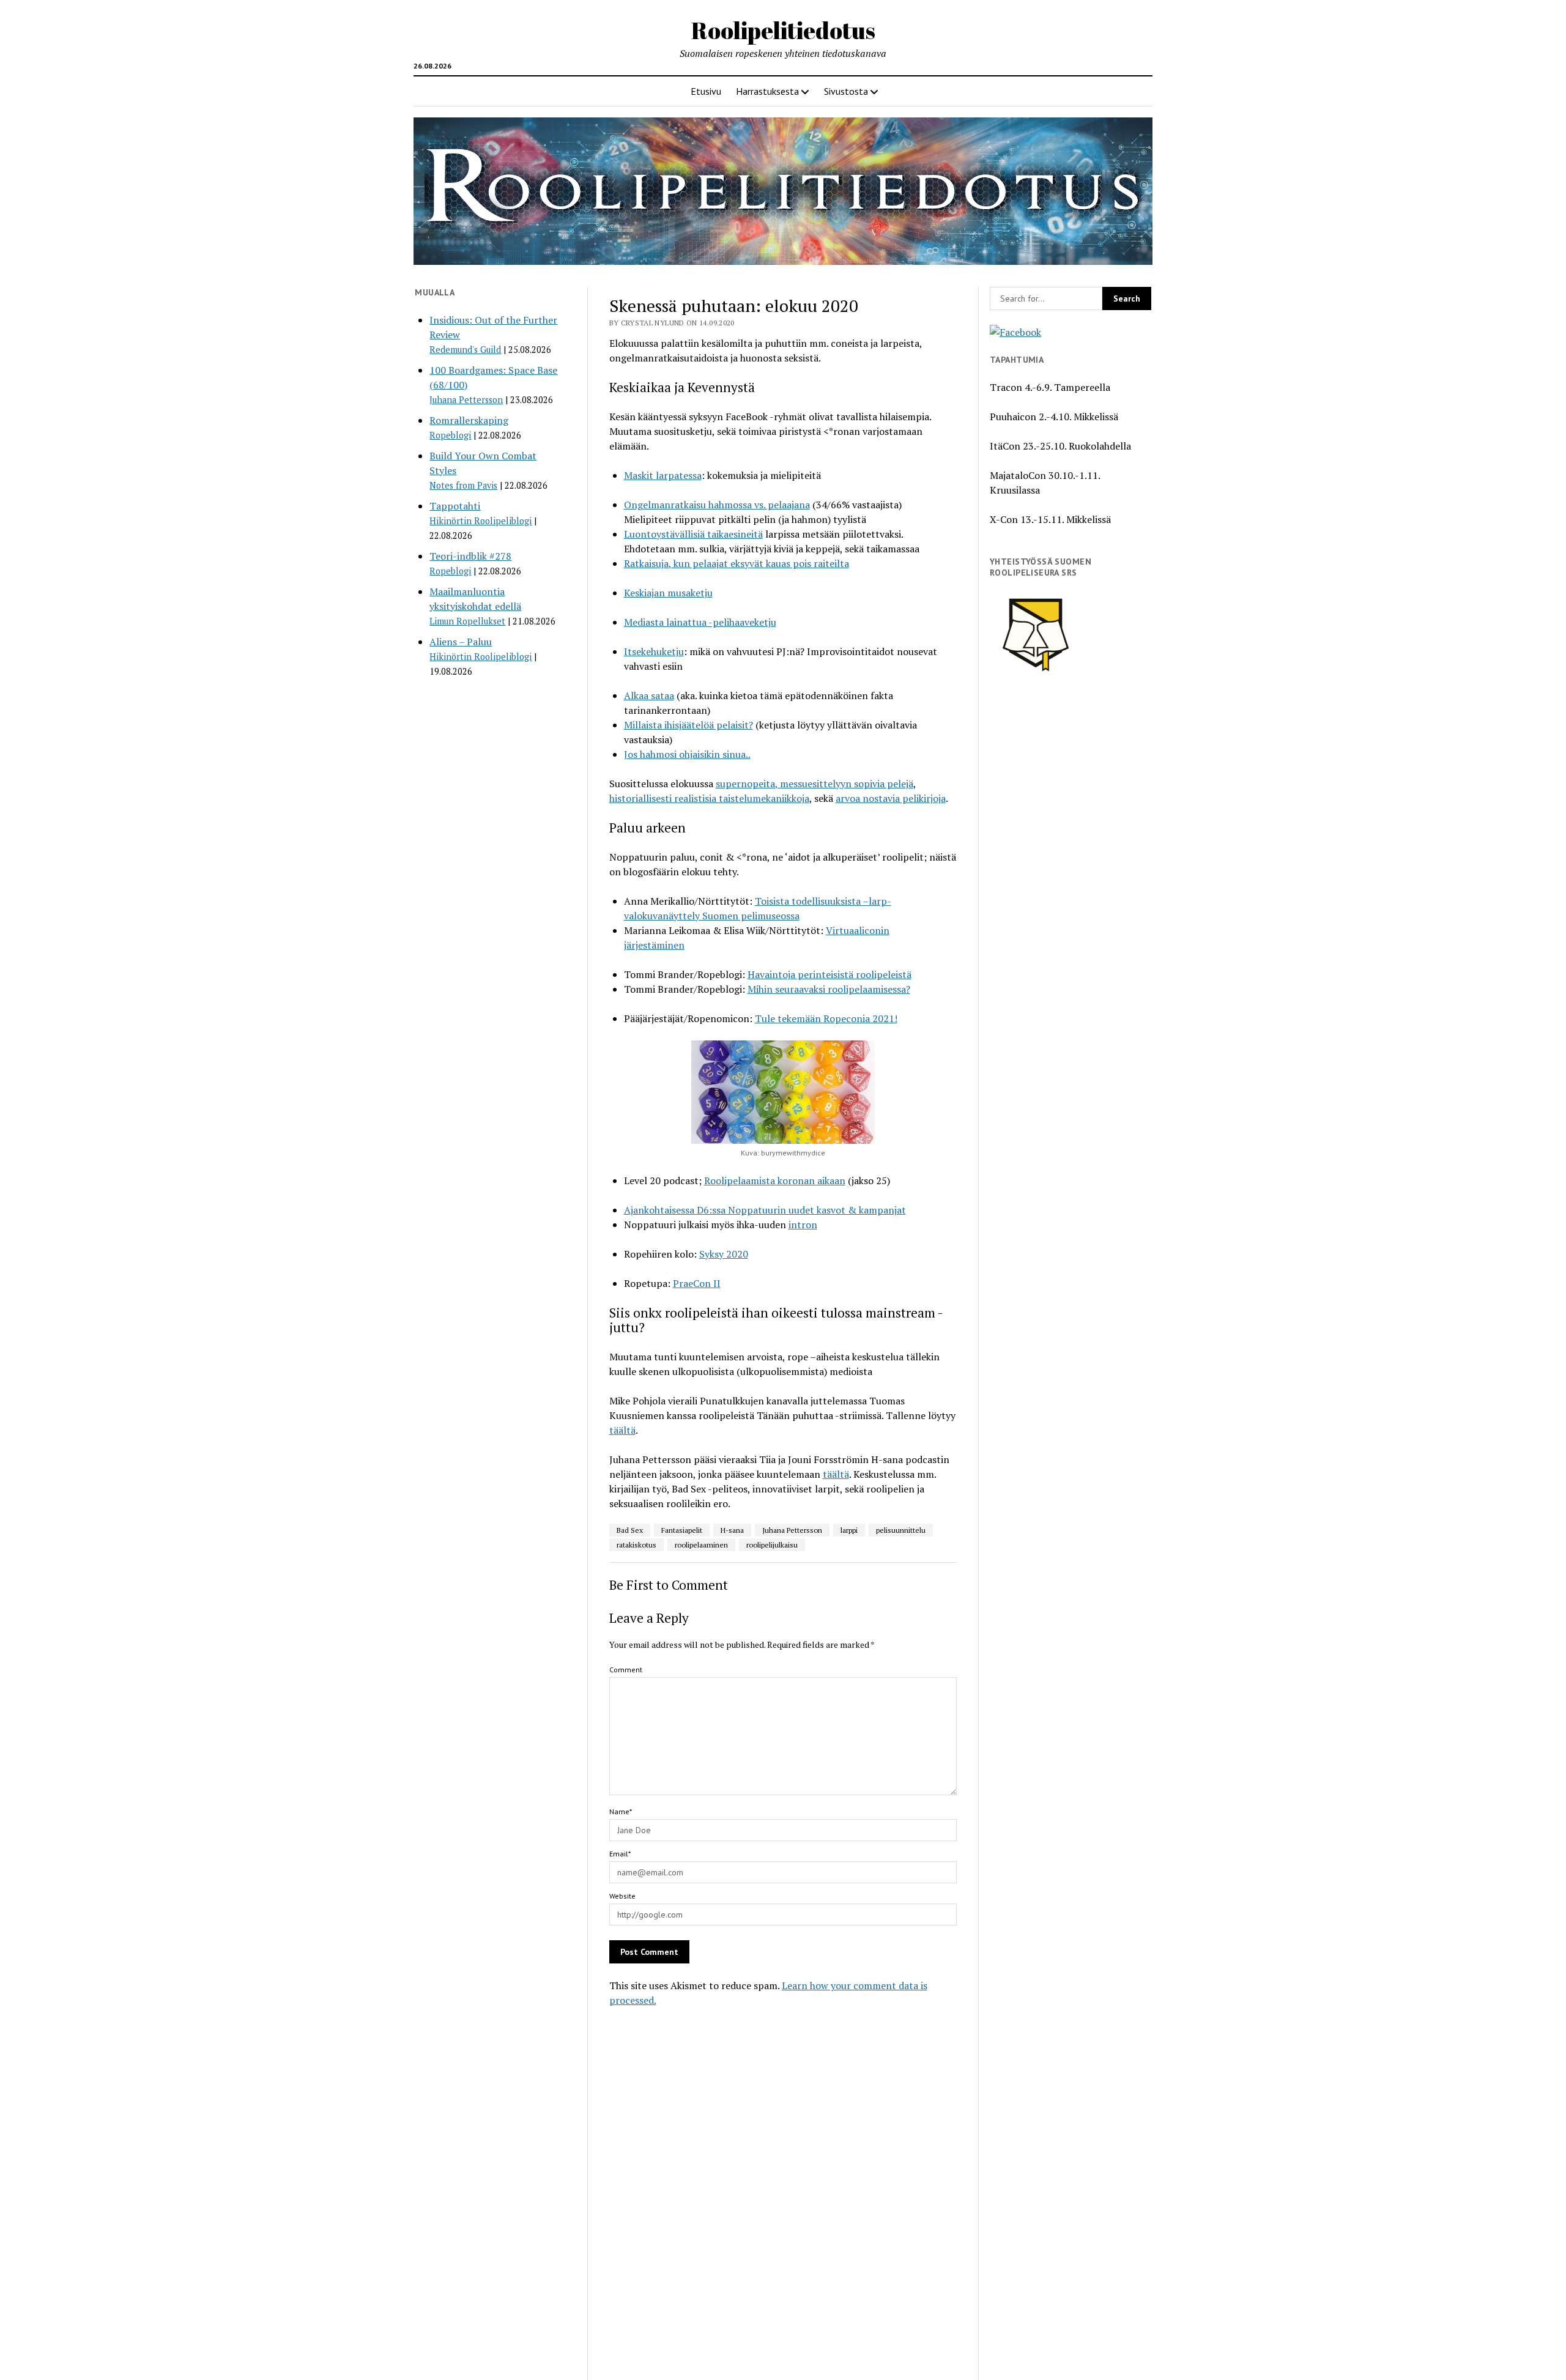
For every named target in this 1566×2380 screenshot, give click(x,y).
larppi (849, 1530)
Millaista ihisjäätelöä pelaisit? (688, 725)
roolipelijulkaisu (772, 1545)
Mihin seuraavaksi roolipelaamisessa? (829, 989)
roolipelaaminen (701, 1545)
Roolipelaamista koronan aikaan (775, 1181)
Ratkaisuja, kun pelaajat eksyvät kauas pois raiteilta (737, 563)
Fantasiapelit (682, 1530)
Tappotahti (455, 506)
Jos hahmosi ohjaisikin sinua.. (687, 754)
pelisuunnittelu (901, 1530)
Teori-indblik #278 (470, 556)
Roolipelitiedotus (783, 30)
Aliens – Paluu (461, 642)
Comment (626, 1670)
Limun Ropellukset (467, 621)
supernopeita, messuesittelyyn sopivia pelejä (815, 784)
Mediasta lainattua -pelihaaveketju (700, 622)
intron (803, 1225)
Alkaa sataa (649, 695)
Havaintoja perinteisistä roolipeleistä (829, 974)
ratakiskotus (636, 1545)
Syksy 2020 (724, 1254)
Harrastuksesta (767, 91)
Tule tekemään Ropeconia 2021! (826, 1018)
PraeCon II (697, 1283)
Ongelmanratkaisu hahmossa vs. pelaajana (717, 505)
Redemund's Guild (465, 350)
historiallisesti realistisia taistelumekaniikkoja (709, 798)
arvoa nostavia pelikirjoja (891, 798)
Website (622, 1896)
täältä (622, 1430)
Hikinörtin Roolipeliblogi (481, 521)
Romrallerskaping (469, 420)
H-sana (732, 1530)
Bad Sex (630, 1530)
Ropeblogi (450, 435)
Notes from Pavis (463, 485)
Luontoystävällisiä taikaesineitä (693, 534)
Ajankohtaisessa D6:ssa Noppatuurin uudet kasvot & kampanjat (765, 1210)
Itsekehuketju (654, 651)
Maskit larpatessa (663, 475)
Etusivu (706, 91)
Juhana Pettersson (466, 400)
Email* (620, 1854)
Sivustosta (846, 91)
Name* (621, 1811)
